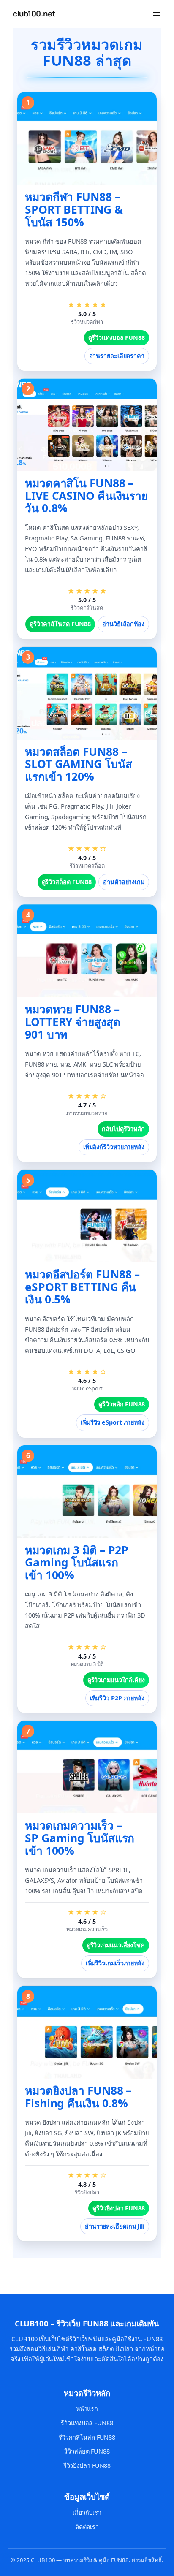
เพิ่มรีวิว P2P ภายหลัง (117, 1698)
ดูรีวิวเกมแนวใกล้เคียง (116, 1680)
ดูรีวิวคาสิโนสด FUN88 (60, 624)
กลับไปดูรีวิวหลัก (123, 1129)
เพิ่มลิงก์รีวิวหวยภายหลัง (114, 1147)
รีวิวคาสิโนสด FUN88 (87, 2437)
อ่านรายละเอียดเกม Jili (115, 2226)
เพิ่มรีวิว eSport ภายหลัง (113, 1422)
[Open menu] (156, 14)
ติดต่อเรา (87, 2527)
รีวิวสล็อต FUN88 (87, 2451)
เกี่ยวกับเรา (87, 2512)
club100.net (34, 14)
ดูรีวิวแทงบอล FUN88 (117, 338)
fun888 (12, 2272)
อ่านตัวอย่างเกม (124, 882)
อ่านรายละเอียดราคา (117, 356)
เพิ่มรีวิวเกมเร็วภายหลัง (115, 1963)
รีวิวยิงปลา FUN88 (87, 2466)
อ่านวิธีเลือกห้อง (123, 624)
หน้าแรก (87, 2409)
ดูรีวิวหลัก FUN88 (122, 1404)
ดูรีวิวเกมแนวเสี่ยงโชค (116, 1945)
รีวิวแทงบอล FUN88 (87, 2423)
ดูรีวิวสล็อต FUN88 (67, 882)
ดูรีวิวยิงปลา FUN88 (119, 2208)
